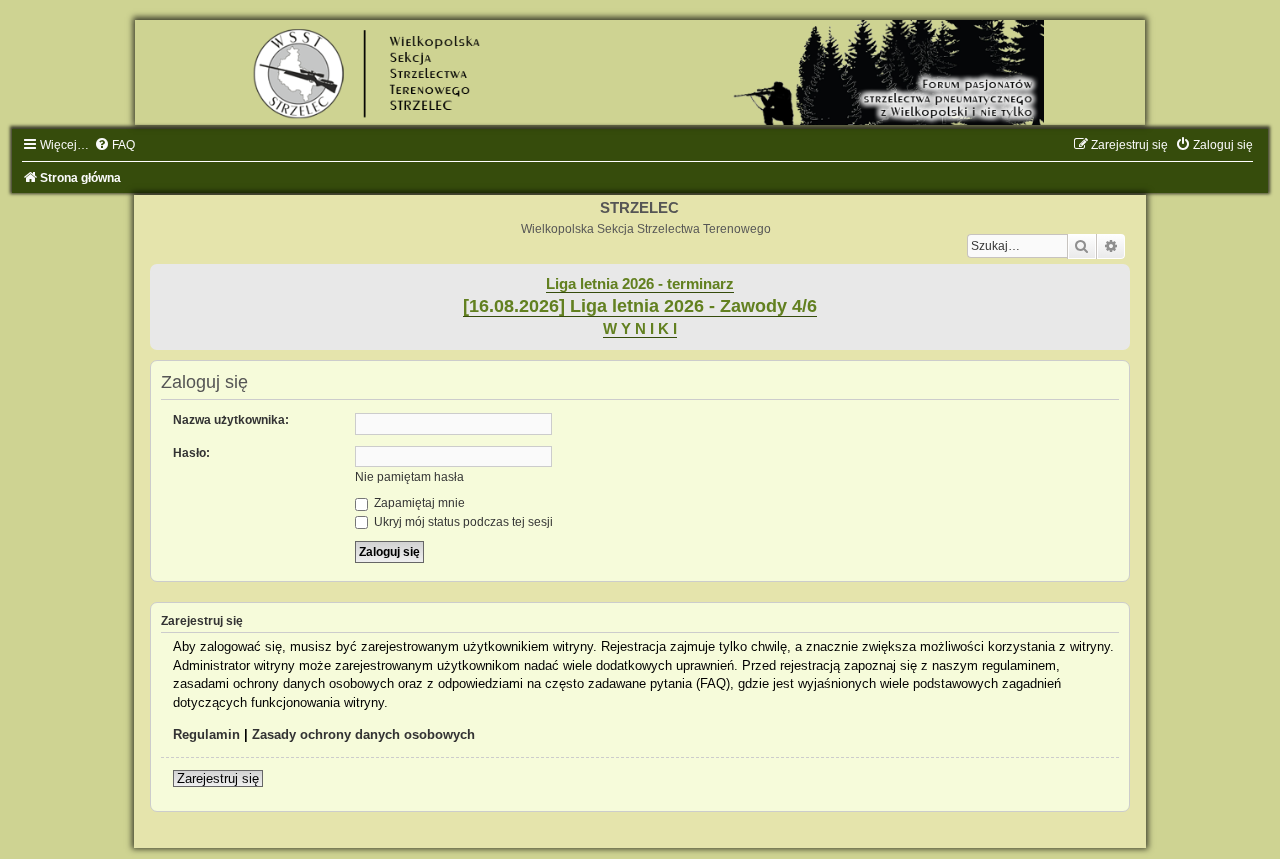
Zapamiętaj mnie (418, 503)
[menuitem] (114, 145)
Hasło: (191, 453)
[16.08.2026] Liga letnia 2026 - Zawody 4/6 (640, 306)
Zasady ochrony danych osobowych (363, 734)
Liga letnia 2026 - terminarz (640, 284)
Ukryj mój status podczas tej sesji (462, 522)
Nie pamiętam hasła (409, 477)
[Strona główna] (640, 72)
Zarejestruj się (218, 778)
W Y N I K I (640, 329)
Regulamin (206, 734)
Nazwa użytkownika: (231, 420)
